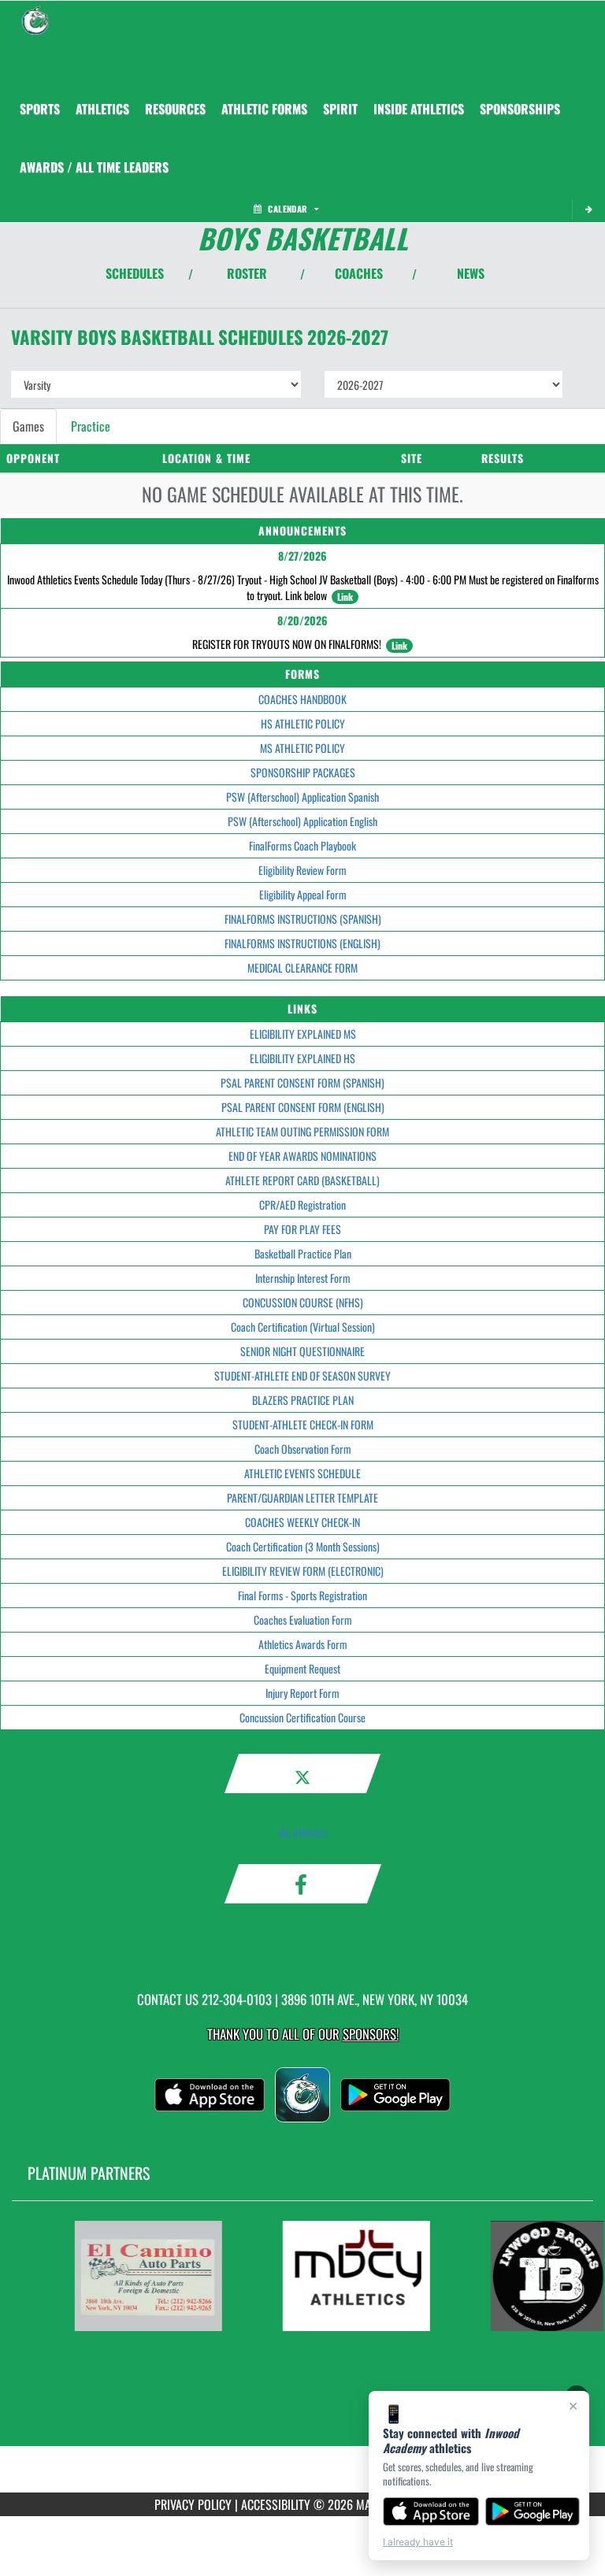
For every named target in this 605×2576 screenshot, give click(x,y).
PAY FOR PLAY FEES (302, 1229)
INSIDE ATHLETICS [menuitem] (419, 109)
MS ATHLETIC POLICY (302, 748)
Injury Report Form (302, 1693)
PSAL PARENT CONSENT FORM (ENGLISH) (303, 1107)
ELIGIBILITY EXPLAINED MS (303, 1034)
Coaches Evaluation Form (303, 1620)
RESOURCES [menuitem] (175, 109)
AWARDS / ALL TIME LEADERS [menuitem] (94, 167)
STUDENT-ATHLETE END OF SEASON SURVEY (302, 1375)
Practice (91, 426)
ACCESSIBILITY (276, 2504)
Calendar (288, 209)
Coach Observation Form (303, 1449)
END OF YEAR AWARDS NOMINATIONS (302, 1156)
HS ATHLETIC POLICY (303, 723)
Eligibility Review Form (302, 870)
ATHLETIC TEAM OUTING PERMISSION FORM (302, 1131)
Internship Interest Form (303, 1278)
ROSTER (247, 273)
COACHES (359, 273)
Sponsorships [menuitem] (520, 109)
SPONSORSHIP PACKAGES (303, 772)
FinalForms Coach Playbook (302, 845)
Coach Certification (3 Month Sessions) (303, 1546)
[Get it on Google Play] (533, 2511)
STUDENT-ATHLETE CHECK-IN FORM (303, 1424)
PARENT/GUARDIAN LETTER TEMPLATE (302, 1497)
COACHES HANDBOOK (302, 699)
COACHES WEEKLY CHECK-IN (302, 1522)
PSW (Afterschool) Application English (302, 821)
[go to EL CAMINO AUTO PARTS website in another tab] (143, 2276)
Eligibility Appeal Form (303, 894)
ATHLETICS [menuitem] (102, 109)
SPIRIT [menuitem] (340, 109)
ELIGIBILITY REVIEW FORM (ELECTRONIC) (303, 1571)
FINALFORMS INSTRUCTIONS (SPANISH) (303, 919)
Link (345, 597)
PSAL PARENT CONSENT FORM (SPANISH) (302, 1082)
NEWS (471, 273)
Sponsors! (371, 2034)
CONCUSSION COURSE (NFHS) (303, 1302)
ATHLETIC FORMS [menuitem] (264, 109)
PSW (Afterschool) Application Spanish (302, 797)
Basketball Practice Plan (303, 1253)
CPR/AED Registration (302, 1205)
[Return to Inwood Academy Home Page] (35, 20)
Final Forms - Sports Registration (302, 1595)
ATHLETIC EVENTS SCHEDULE (302, 1473)
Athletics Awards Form (303, 1644)
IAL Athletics (303, 1832)
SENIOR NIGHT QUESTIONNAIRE (302, 1351)
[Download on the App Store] (431, 2511)
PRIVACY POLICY (193, 2504)
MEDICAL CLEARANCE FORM (302, 967)
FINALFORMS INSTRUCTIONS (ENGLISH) (302, 943)
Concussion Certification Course (302, 1717)
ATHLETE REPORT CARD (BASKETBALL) (302, 1180)
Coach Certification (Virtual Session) (303, 1327)
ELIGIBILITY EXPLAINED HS (302, 1058)
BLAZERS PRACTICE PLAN (303, 1400)
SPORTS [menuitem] (40, 109)
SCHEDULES (135, 273)
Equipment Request (302, 1668)
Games (28, 426)
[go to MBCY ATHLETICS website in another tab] (351, 2276)
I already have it (418, 2542)
